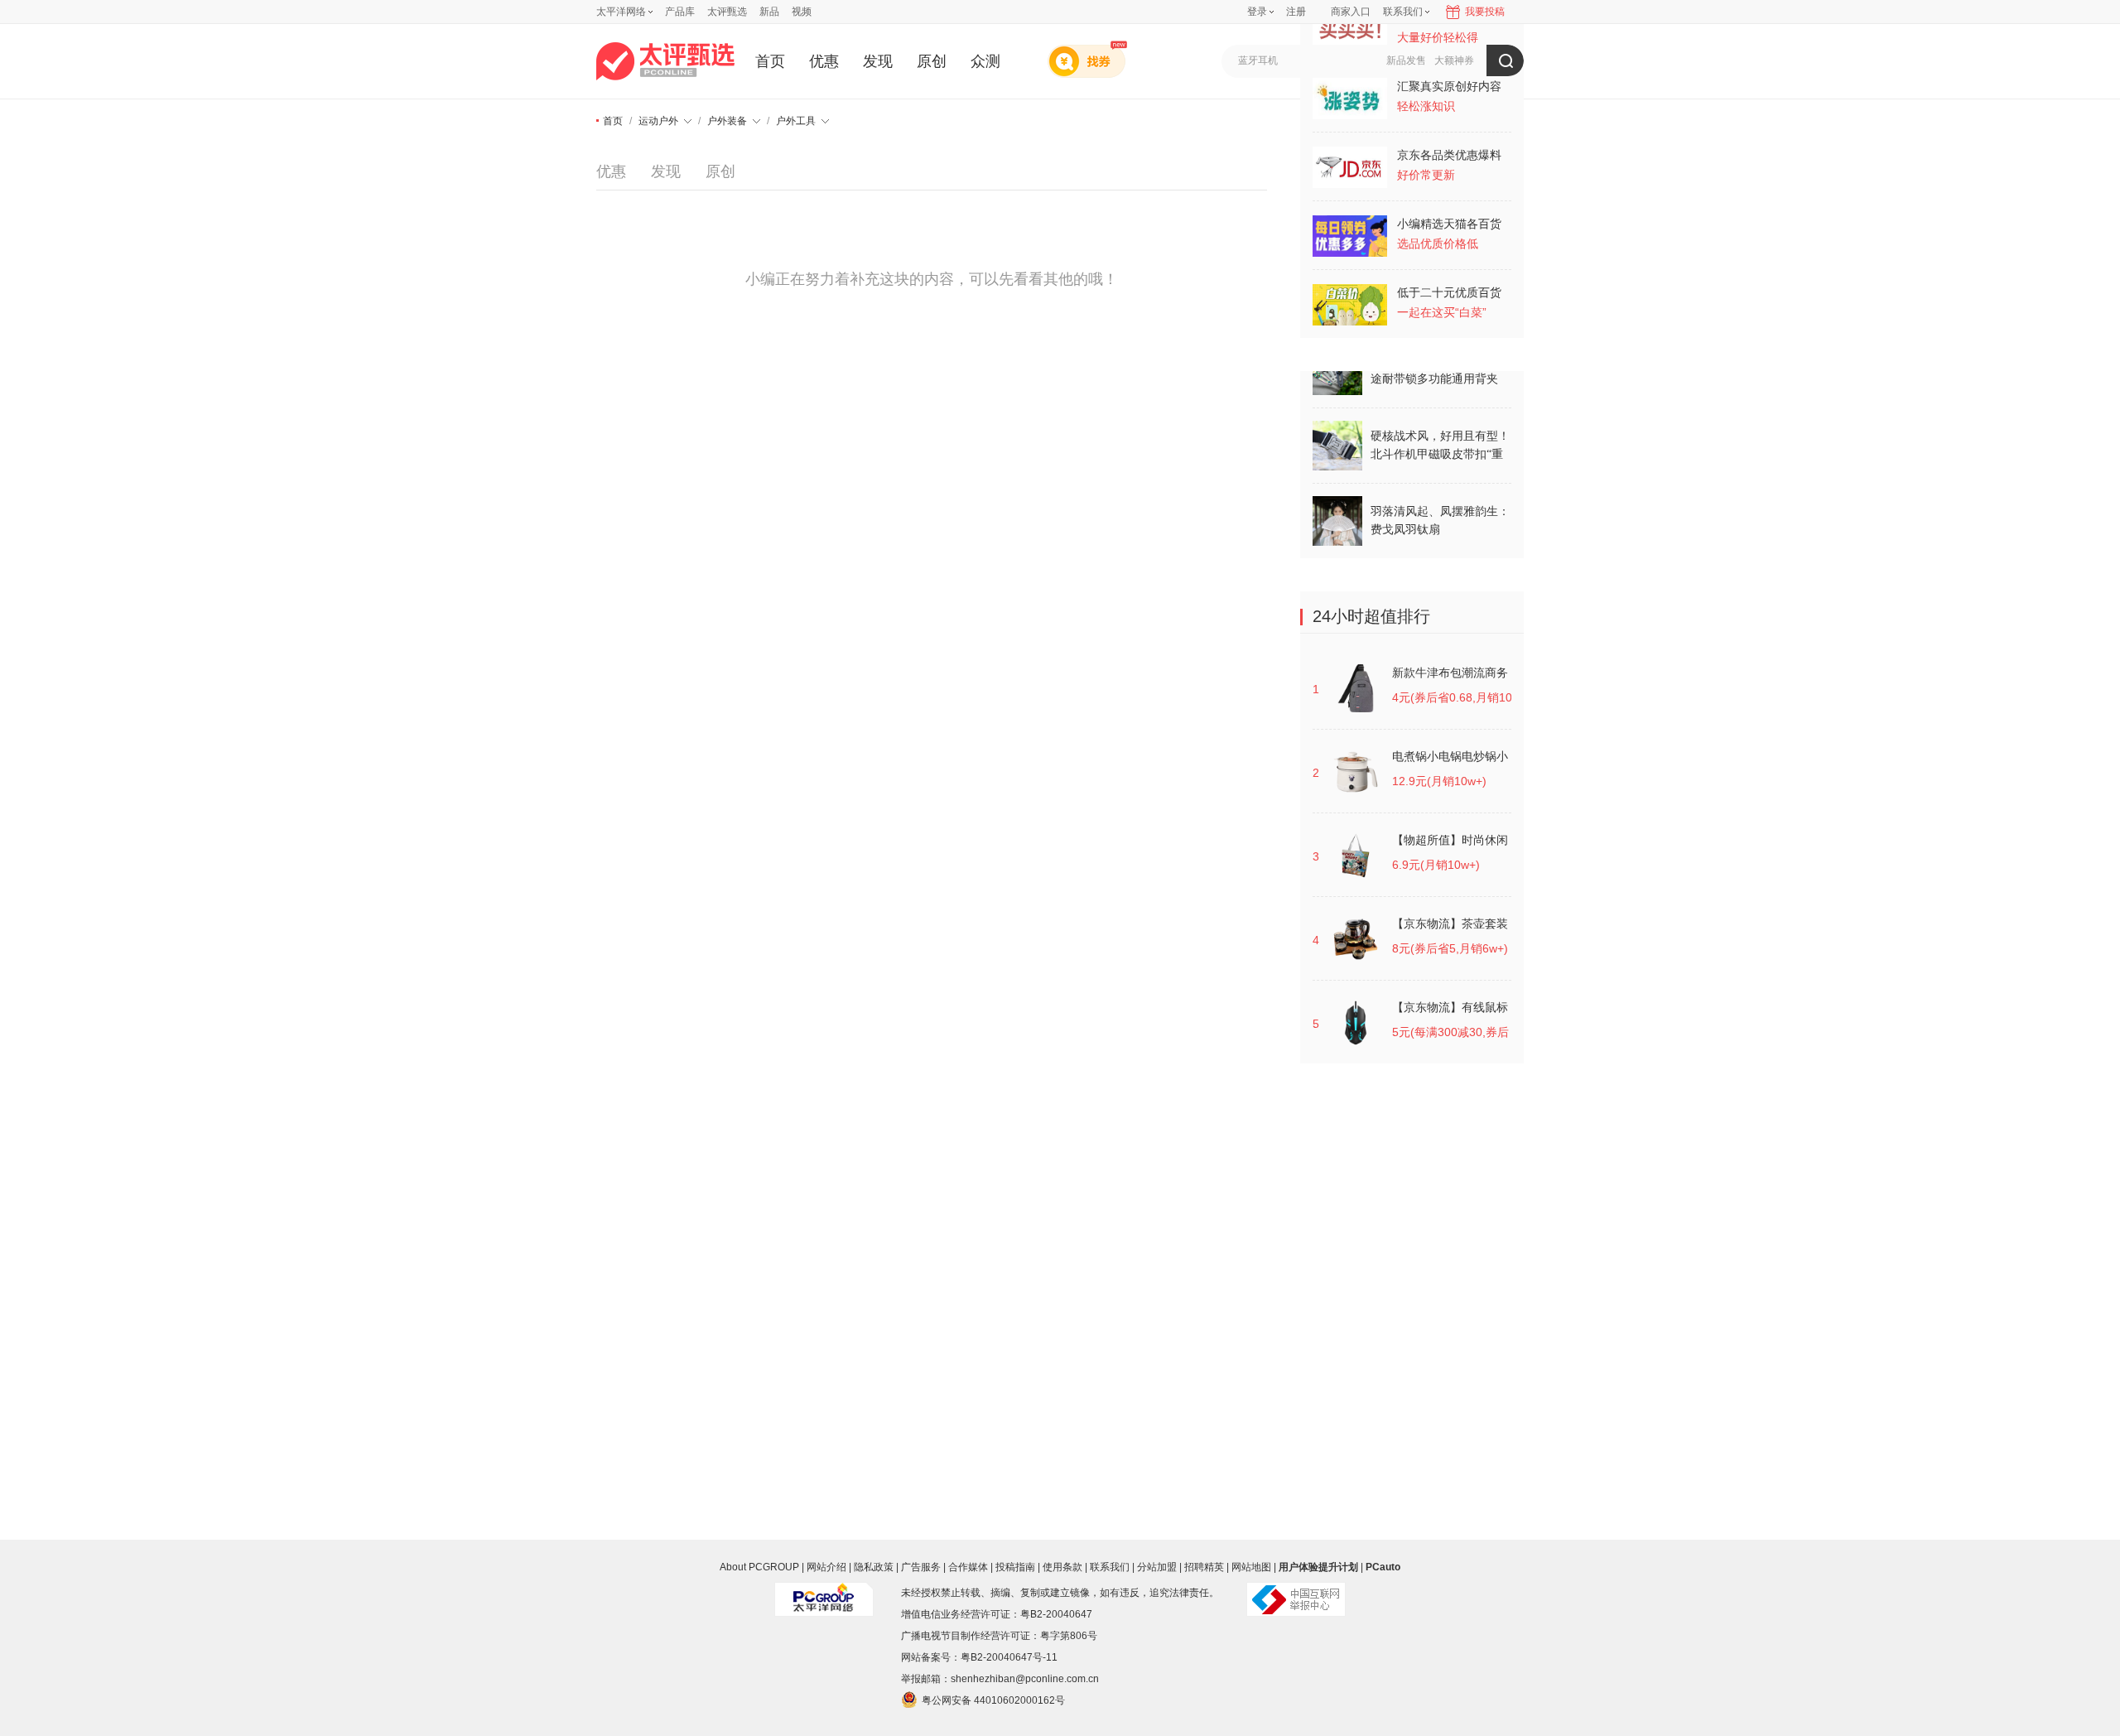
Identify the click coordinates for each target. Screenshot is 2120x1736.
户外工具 (796, 121)
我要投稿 (1485, 12)
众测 (985, 61)
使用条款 (1062, 1567)
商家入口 (1351, 12)
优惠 (824, 61)
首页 (770, 61)
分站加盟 (1157, 1567)
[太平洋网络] (824, 1593)
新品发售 (1406, 60)
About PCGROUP (759, 1567)
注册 (1296, 12)
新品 (769, 12)
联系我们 (1110, 1567)
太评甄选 (727, 12)
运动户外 (658, 121)
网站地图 (1251, 1567)
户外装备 (727, 121)
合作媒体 (968, 1567)
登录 (1257, 12)
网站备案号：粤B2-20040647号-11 (979, 1657)
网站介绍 (826, 1567)
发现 (878, 61)
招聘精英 (1204, 1567)
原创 (932, 61)
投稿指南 (1015, 1567)
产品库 (680, 12)
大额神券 (1454, 60)
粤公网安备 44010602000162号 (993, 1700)
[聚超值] (665, 61)
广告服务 (921, 1567)
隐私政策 (874, 1567)
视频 (802, 12)
